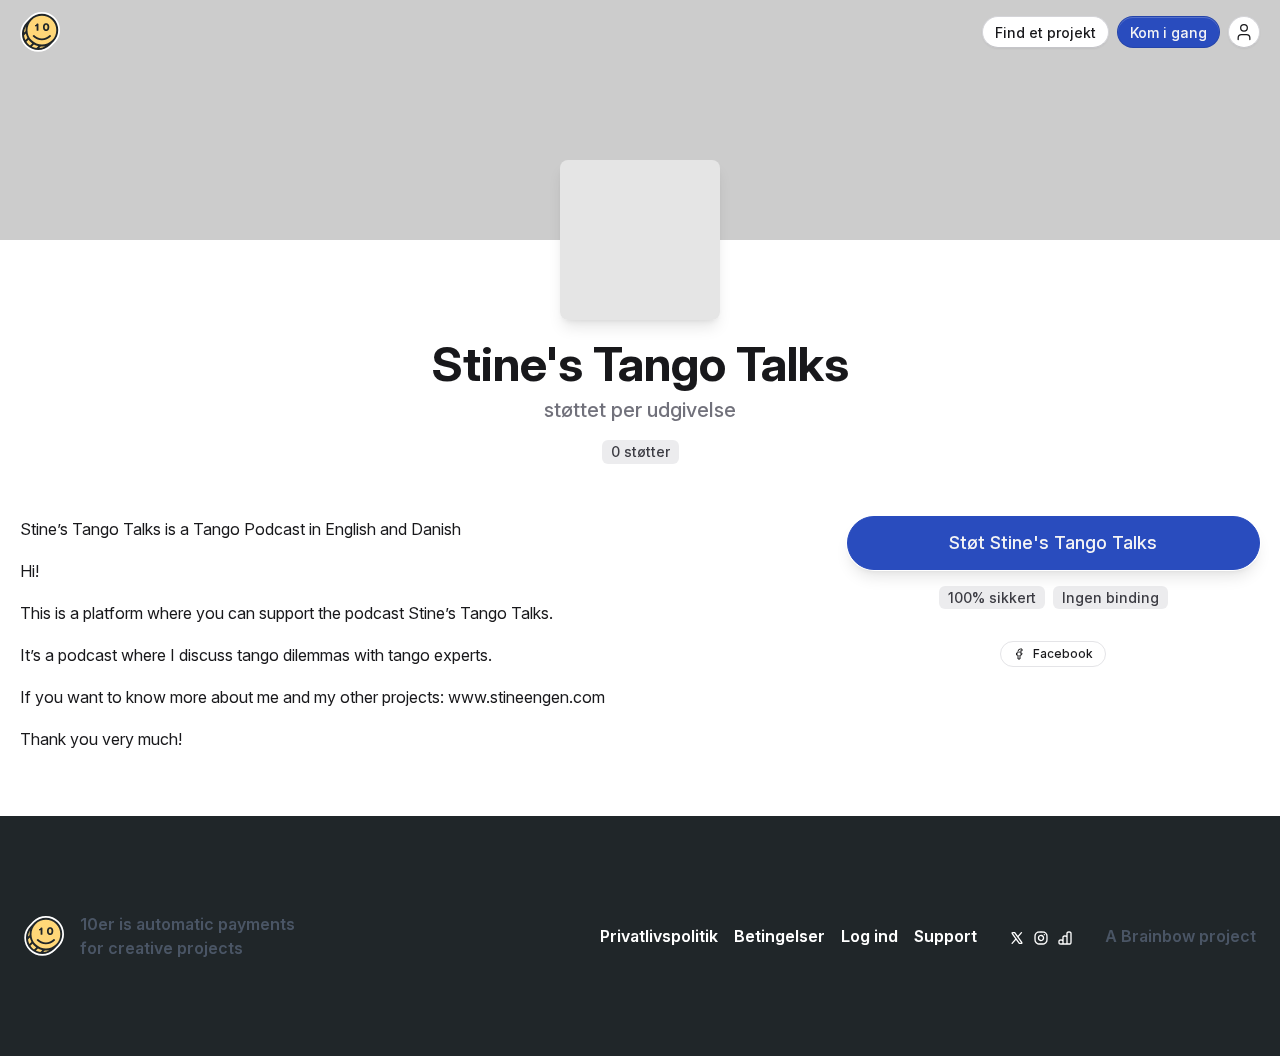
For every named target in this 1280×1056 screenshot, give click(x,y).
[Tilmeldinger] (1244, 32)
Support (945, 936)
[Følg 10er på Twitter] (1017, 936)
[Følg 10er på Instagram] (1041, 936)
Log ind (869, 936)
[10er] (40, 32)
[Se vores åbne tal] (1065, 936)
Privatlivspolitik (659, 936)
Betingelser (779, 936)
